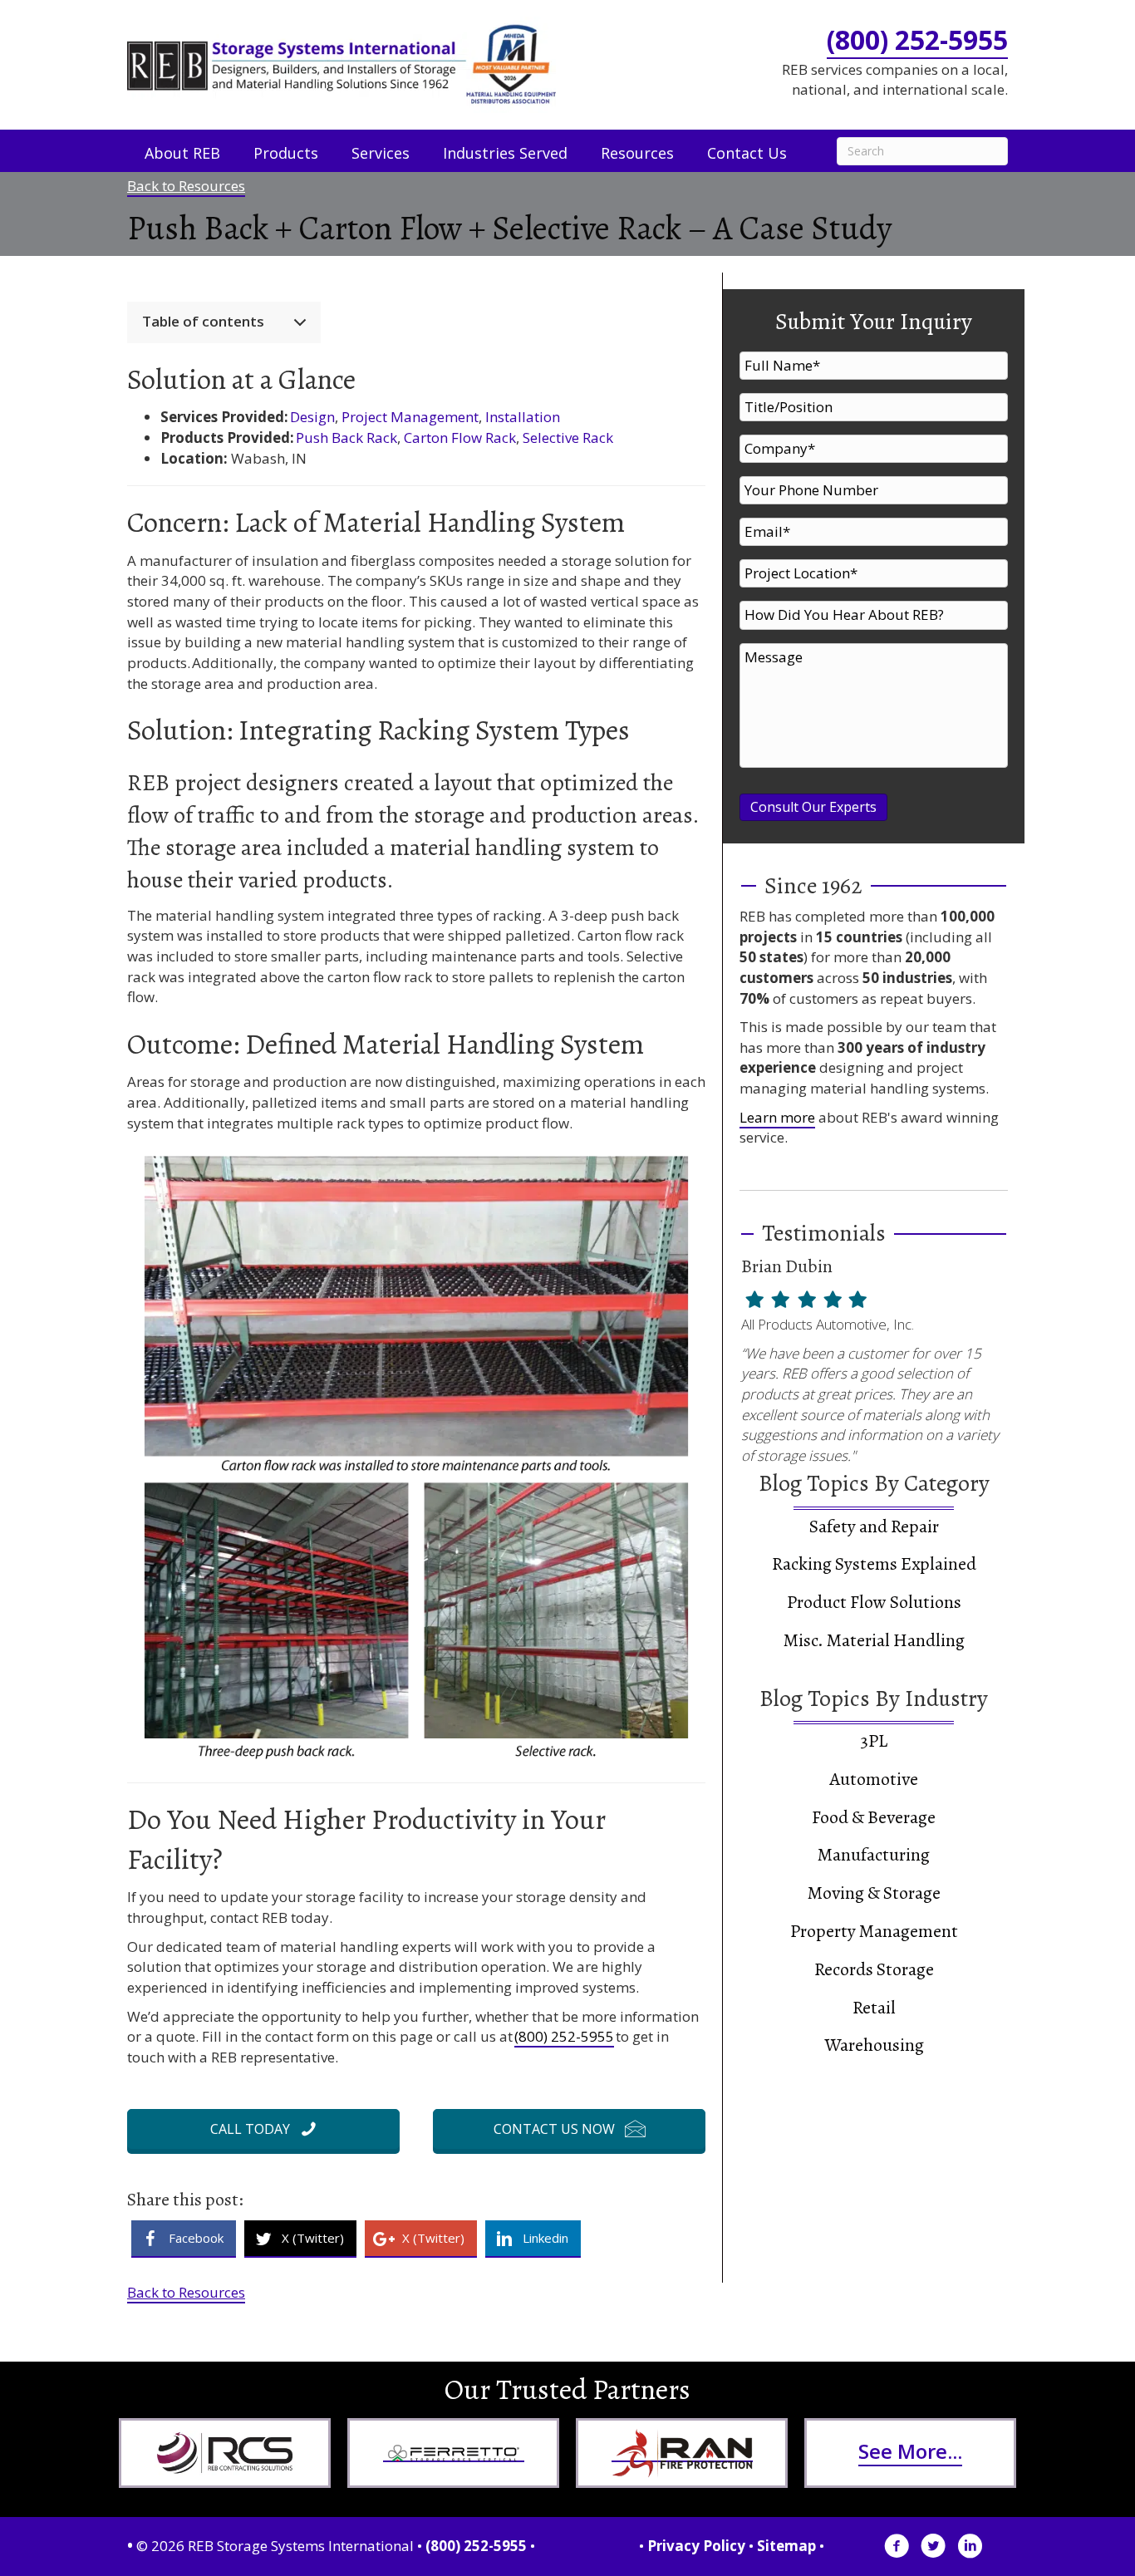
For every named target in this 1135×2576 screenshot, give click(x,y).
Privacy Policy (696, 2546)
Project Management (410, 417)
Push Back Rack (346, 438)
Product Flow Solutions (874, 1602)
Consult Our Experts (813, 807)
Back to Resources (186, 186)
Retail (874, 2008)
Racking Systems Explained (874, 1564)
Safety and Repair (874, 1526)
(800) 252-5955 (917, 39)
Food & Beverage (874, 1817)
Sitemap (786, 2546)
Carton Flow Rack (460, 438)
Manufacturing (874, 1855)
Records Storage (874, 1969)
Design (312, 417)
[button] (263, 2129)
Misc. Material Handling (874, 1640)
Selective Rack (568, 438)
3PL (874, 1741)
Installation (523, 417)
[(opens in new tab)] (225, 2452)
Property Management (874, 1931)
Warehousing (874, 2045)
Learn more (777, 1117)
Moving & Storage (874, 1893)
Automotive (874, 1779)
